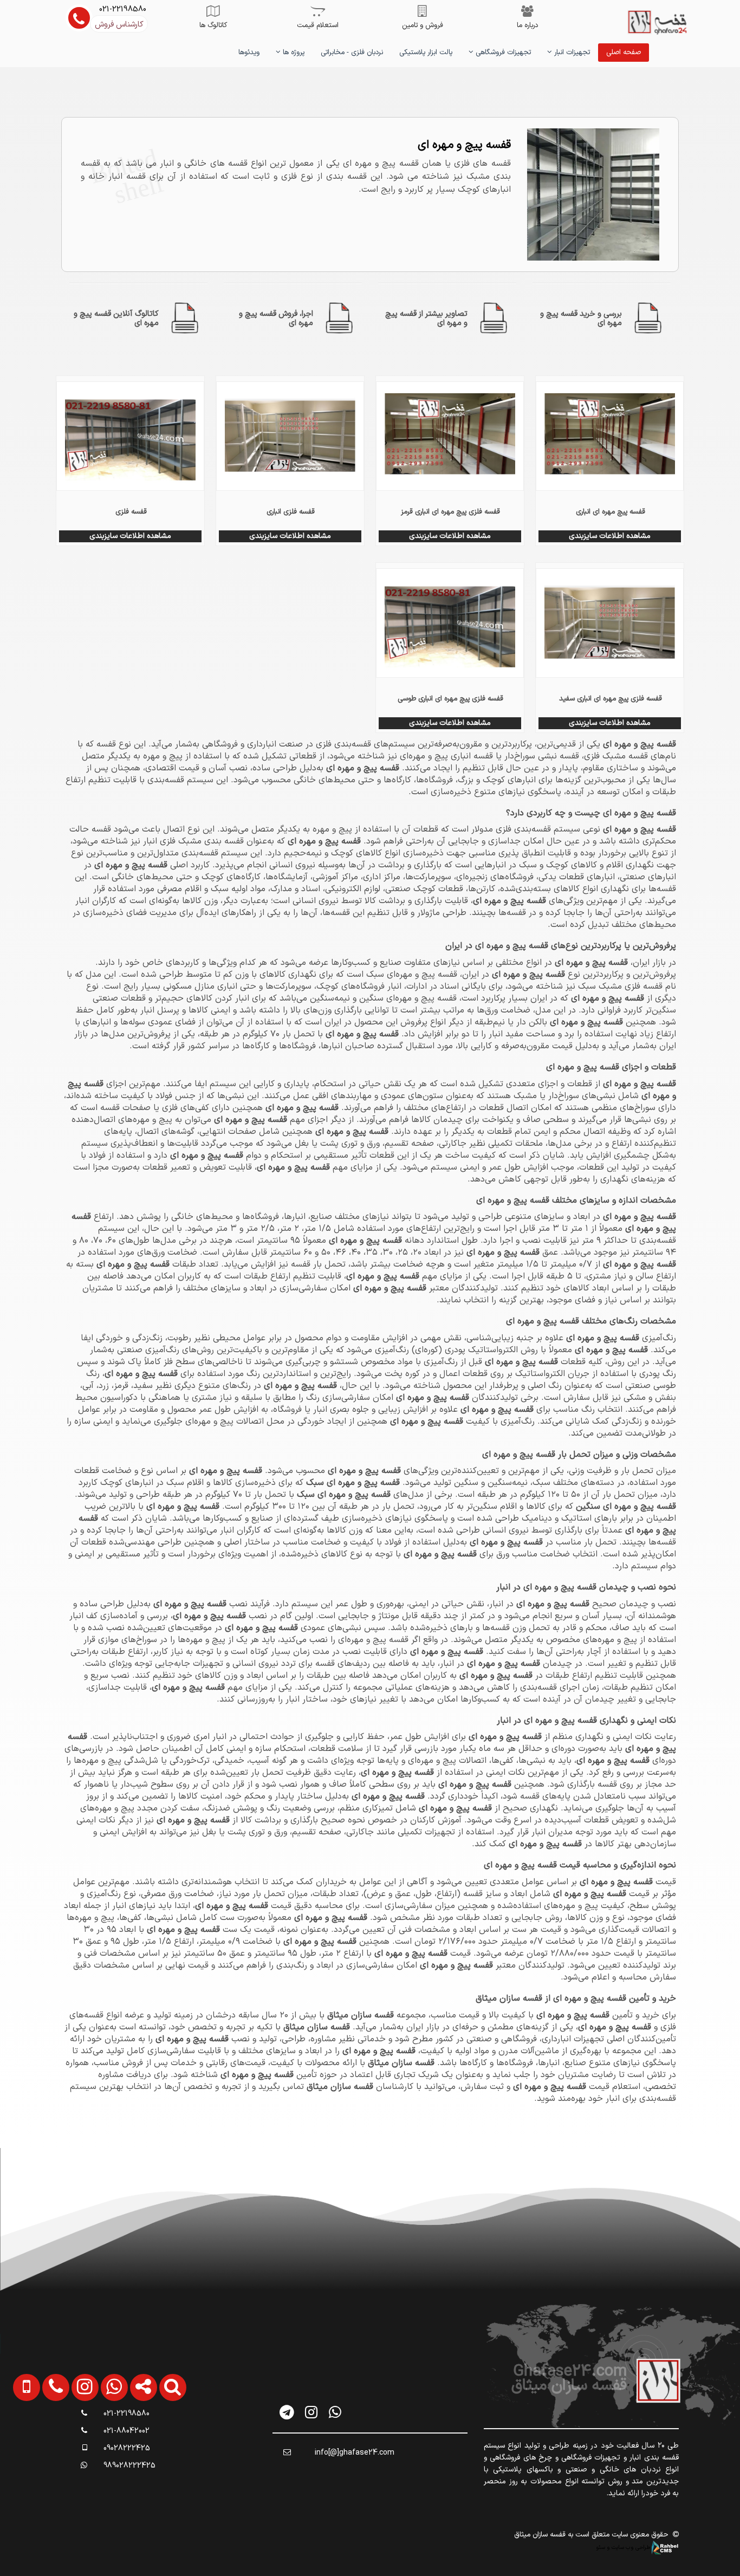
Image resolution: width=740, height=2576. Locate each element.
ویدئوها (249, 53)
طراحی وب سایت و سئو (624, 2547)
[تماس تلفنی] (47, 2441)
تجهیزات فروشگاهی (502, 53)
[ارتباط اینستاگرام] (76, 2441)
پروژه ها (293, 53)
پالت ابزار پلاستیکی (426, 53)
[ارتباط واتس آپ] (106, 2441)
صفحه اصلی (624, 53)
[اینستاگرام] (311, 2412)
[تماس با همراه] (19, 2441)
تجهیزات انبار (571, 53)
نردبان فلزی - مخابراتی (352, 53)
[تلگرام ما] (287, 2412)
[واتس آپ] (335, 2412)
